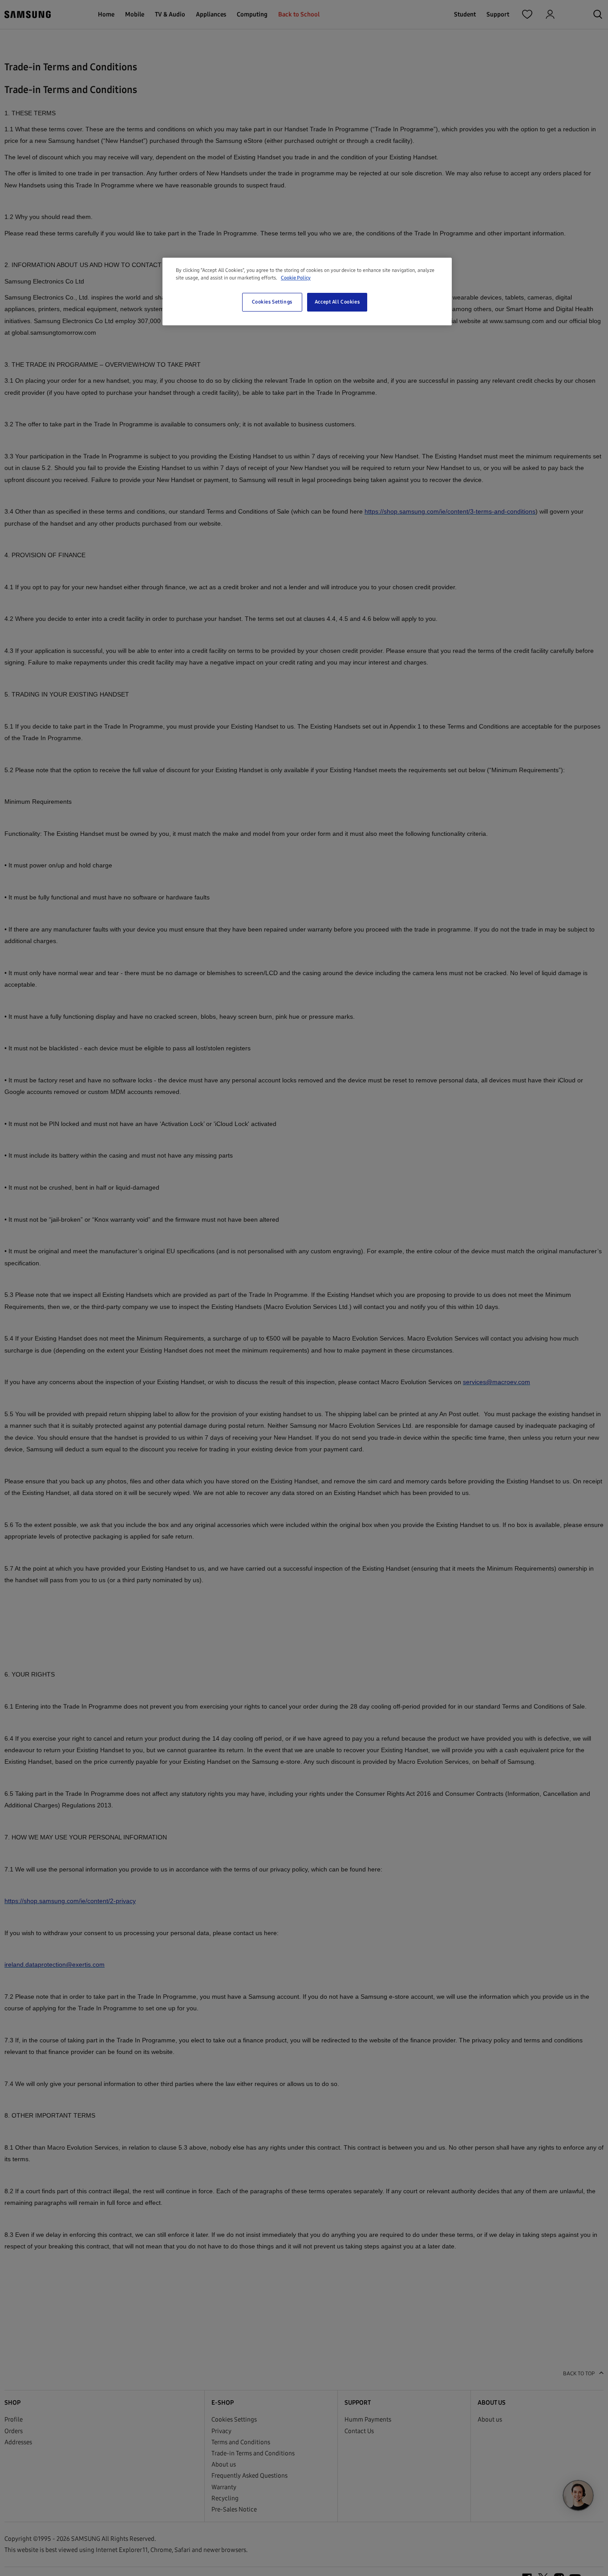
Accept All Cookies (337, 302)
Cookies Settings (272, 302)
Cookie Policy (296, 278)
